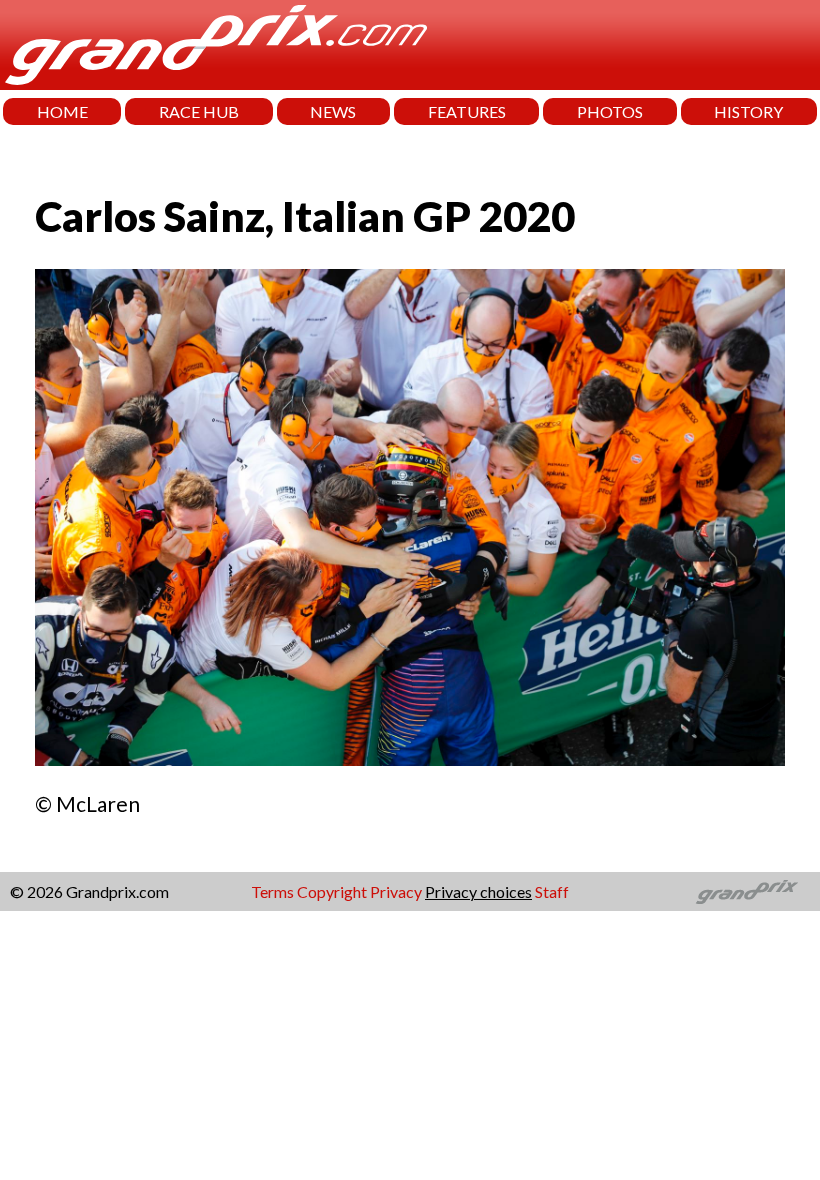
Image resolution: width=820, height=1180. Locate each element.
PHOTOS (610, 111)
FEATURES (467, 111)
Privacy (396, 891)
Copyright (332, 891)
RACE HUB (199, 111)
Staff (552, 891)
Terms (272, 891)
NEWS (333, 111)
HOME (62, 111)
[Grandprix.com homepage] (747, 892)
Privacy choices (478, 891)
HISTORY (748, 111)
